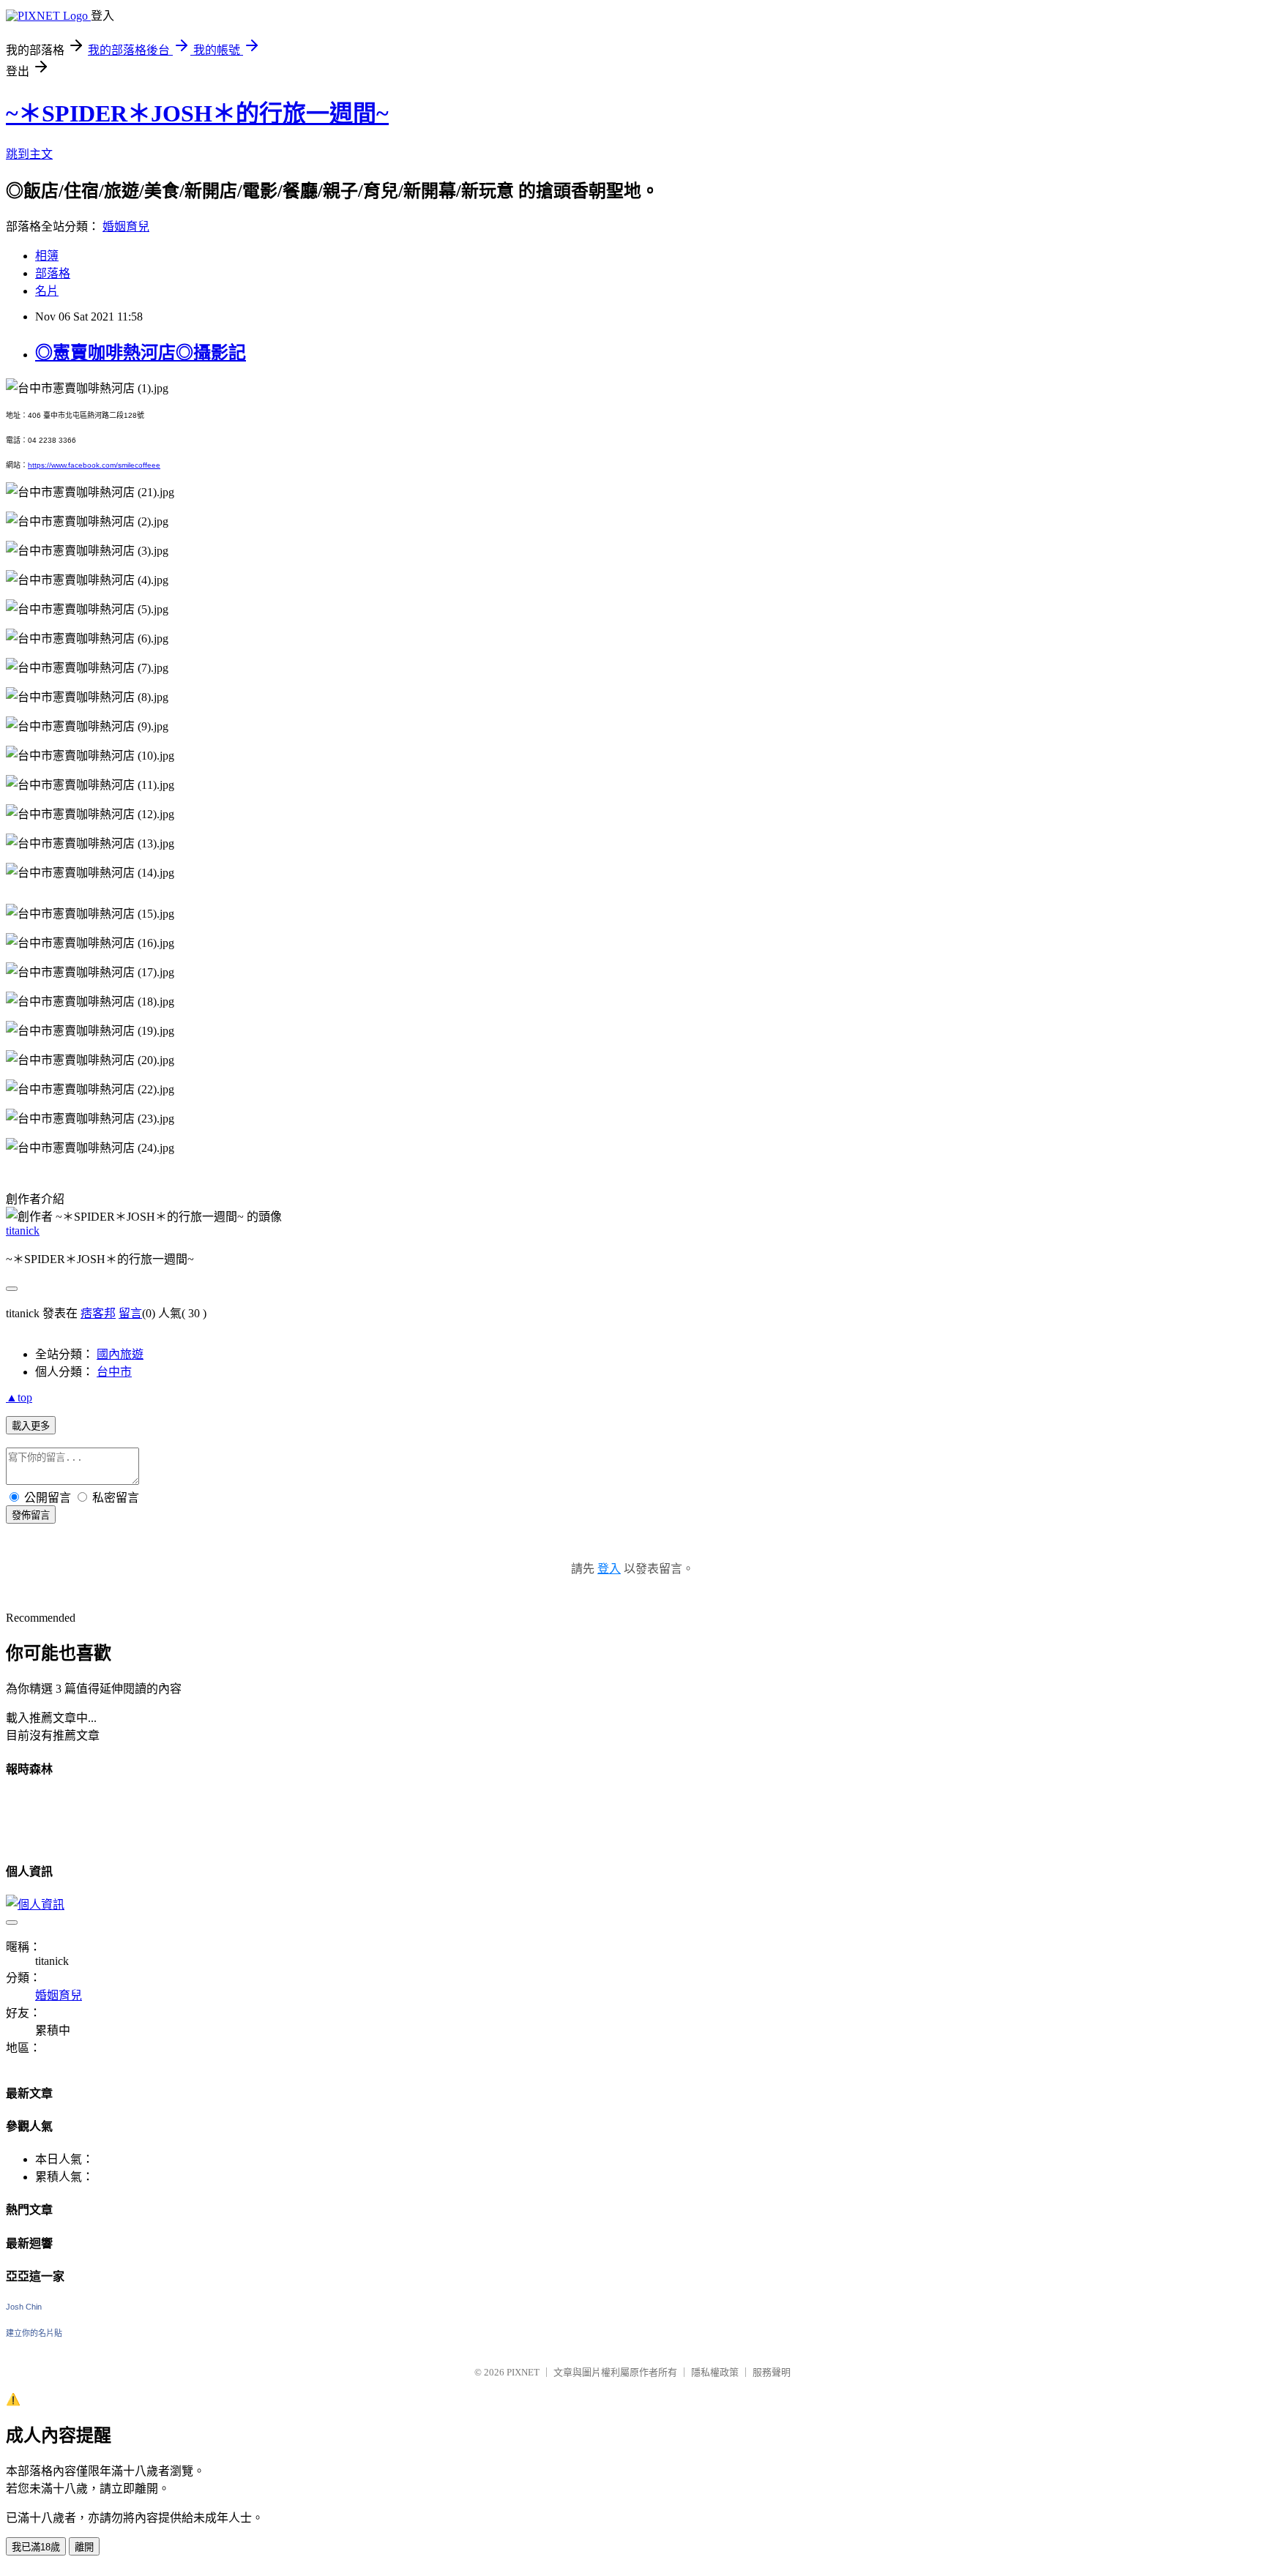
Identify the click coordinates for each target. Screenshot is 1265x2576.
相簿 (47, 256)
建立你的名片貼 (34, 2333)
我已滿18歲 (36, 2547)
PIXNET (523, 2372)
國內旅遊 (120, 1354)
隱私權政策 (715, 2372)
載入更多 (31, 1426)
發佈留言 (31, 1515)
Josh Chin (24, 2307)
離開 (84, 2547)
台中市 (114, 1372)
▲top (19, 1397)
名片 (47, 291)
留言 (130, 1313)
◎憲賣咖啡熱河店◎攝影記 (141, 353)
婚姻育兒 (126, 226)
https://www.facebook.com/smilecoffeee (94, 465)
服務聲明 (772, 2372)
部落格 (53, 273)
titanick (23, 1231)
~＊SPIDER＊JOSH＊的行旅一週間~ (197, 113)
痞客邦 (98, 1313)
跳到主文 (29, 154)
